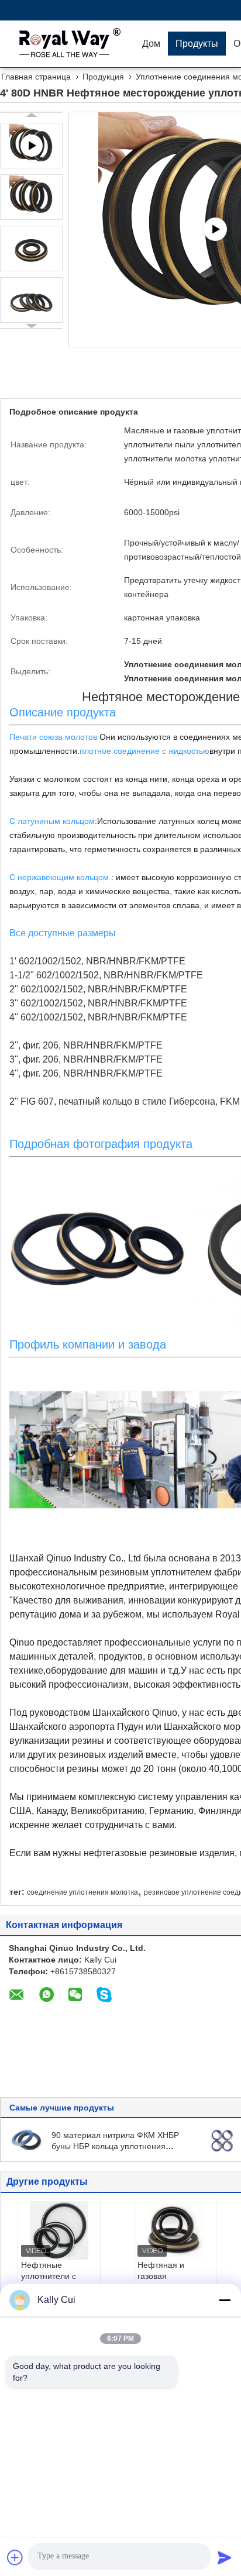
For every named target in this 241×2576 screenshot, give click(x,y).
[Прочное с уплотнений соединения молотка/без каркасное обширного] (222, 2140)
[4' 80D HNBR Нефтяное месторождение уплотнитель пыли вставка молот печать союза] (31, 197)
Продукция (103, 77)
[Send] (225, 2557)
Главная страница (36, 77)
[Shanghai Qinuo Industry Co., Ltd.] (67, 44)
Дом (151, 44)
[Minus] (225, 2300)
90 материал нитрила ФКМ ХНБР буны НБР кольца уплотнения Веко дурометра (115, 2146)
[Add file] (15, 2557)
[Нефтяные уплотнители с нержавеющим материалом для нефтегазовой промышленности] (59, 2230)
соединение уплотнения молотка (82, 1892)
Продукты (197, 44)
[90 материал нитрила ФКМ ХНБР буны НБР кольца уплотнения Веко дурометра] (27, 2140)
